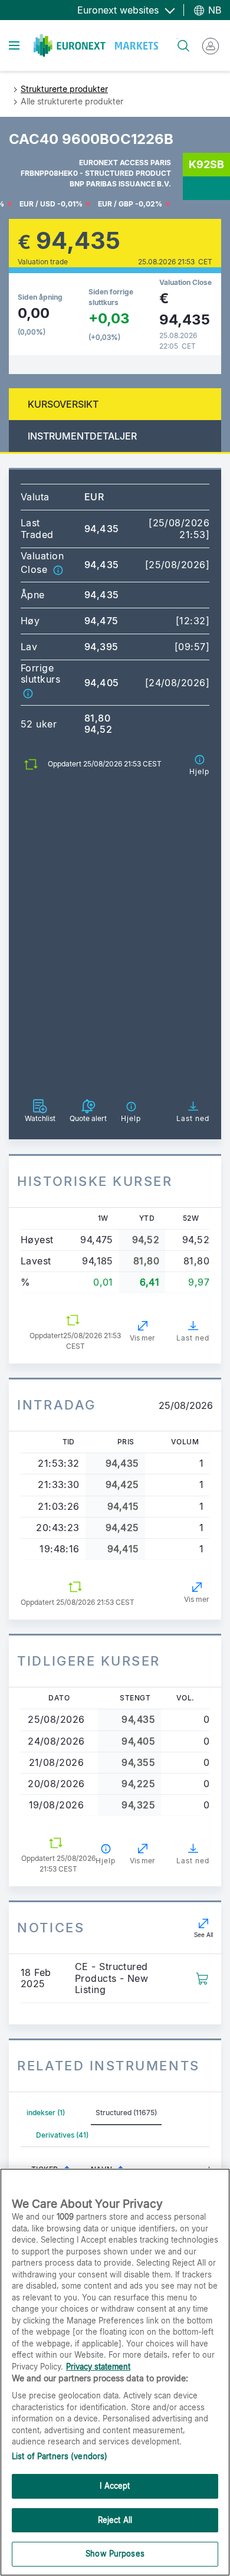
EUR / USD (37, 204)
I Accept (115, 2486)
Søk (177, 39)
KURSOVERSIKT (63, 404)
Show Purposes (115, 2554)
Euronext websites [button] (119, 10)
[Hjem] (96, 45)
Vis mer (142, 1338)
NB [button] (213, 10)
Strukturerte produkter (64, 89)
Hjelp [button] (106, 1861)
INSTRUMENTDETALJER (82, 436)
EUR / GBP (116, 204)
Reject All (115, 2520)
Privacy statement (98, 2367)
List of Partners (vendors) (60, 2456)
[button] (58, 569)
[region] (115, 2372)
